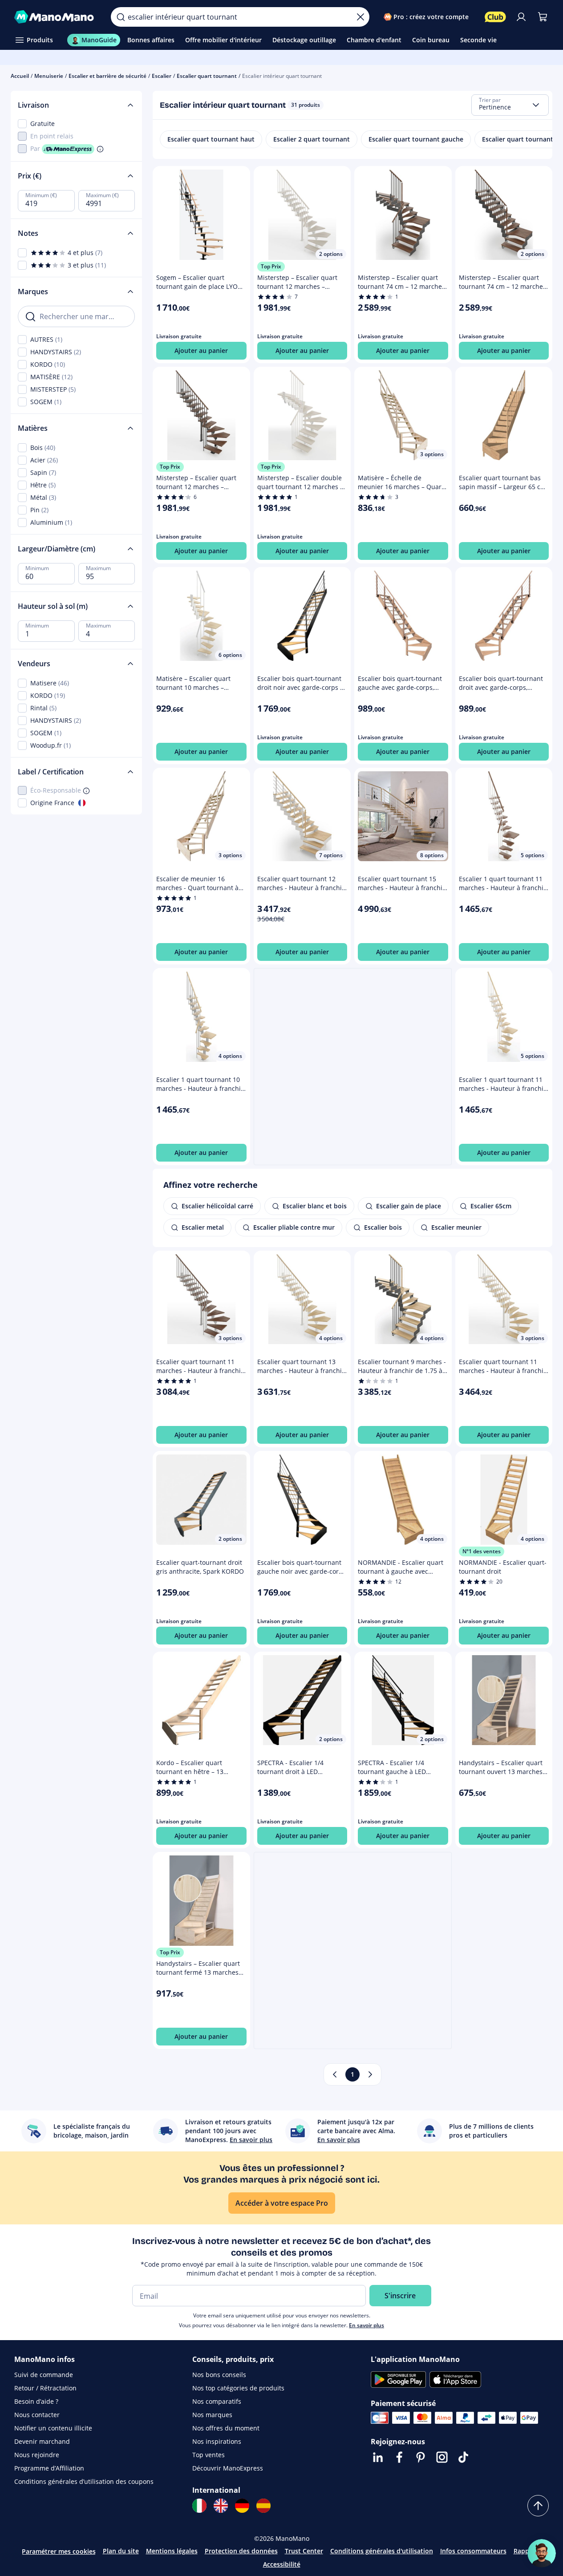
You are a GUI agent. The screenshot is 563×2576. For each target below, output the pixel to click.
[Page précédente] (335, 2074)
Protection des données (241, 2551)
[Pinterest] (421, 2457)
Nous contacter (37, 2415)
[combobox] (510, 105)
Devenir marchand (42, 2441)
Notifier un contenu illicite (53, 2428)
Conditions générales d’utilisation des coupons (84, 2481)
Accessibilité (282, 2564)
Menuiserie (49, 76)
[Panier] (543, 17)
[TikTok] (463, 2457)
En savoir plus (367, 2325)
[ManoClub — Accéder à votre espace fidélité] (495, 17)
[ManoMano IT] (199, 2506)
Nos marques (212, 2415)
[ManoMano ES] (263, 2506)
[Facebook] (399, 2457)
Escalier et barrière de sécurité (107, 76)
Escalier (162, 76)
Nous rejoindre (37, 2455)
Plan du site (121, 2551)
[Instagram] (442, 2457)
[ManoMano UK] (221, 2506)
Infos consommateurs (473, 2551)
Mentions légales (172, 2551)
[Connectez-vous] (521, 17)
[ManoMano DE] (242, 2506)
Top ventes (209, 2455)
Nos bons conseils (219, 2375)
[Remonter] (538, 2506)
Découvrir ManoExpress (228, 2468)
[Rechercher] (121, 17)
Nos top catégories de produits (238, 2388)
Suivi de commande (44, 2375)
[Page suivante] (370, 2074)
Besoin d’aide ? (36, 2401)
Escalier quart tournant (207, 76)
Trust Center (304, 2551)
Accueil (20, 76)
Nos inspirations (217, 2441)
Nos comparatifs (217, 2401)
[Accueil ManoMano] (55, 17)
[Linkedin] (378, 2457)
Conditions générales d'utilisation (382, 2551)
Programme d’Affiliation (49, 2468)
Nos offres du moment (226, 2428)
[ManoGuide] (542, 2553)
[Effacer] (360, 17)
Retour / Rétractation (45, 2388)
